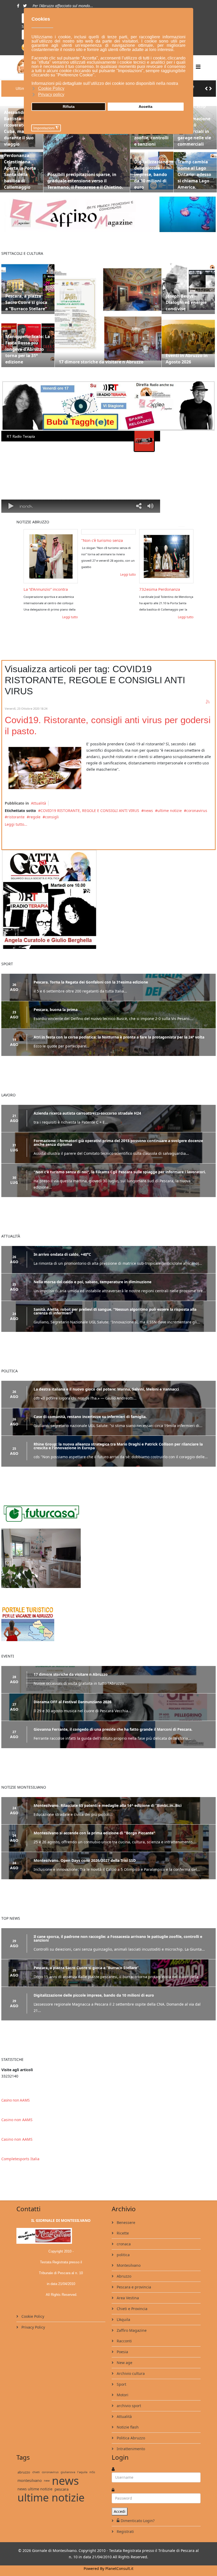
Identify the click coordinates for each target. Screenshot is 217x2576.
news (148, 806)
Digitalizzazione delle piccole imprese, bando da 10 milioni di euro (151, 170)
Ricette (122, 2225)
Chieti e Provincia (132, 2301)
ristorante (16, 813)
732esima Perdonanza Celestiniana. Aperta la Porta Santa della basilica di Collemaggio (20, 164)
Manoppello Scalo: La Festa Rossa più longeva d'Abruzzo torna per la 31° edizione (28, 345)
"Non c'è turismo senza (34, 536)
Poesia (122, 2344)
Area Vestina (127, 2290)
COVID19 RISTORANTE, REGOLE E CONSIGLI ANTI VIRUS (90, 806)
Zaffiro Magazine (131, 2322)
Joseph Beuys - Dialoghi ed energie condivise (186, 298)
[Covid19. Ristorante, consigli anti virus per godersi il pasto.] (44, 764)
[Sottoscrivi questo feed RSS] (208, 698)
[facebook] (18, 6)
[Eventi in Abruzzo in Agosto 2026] (188, 336)
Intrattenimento (130, 2441)
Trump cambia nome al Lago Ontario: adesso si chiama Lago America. (194, 170)
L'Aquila (123, 2312)
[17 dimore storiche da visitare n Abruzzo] (108, 310)
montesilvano (30, 2473)
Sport (121, 2376)
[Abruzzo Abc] (108, 1619)
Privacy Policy (33, 2319)
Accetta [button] (146, 107)
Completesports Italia (20, 2151)
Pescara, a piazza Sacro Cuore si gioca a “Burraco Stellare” (26, 298)
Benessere (125, 2215)
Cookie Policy (32, 2308)
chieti (36, 2464)
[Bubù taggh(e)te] (108, 401)
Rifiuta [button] (69, 107)
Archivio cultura (130, 2365)
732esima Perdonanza (91, 585)
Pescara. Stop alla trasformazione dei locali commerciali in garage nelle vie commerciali (194, 121)
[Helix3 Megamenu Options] (198, 67)
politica (123, 2247)
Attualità (39, 799)
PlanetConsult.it (119, 2561)
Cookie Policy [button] (51, 88)
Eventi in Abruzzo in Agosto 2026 (187, 354)
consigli (52, 813)
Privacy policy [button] (51, 94)
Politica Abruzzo (130, 2430)
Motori (122, 2387)
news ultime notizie (35, 2481)
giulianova (68, 2464)
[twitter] (25, 6)
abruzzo (24, 2464)
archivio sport (128, 2398)
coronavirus (197, 806)
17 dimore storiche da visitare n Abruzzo (101, 358)
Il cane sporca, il (144, 585)
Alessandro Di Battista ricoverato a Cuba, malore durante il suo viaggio (19, 124)
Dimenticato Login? (138, 2513)
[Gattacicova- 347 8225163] (108, 895)
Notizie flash (127, 2419)
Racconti (124, 2333)
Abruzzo (123, 2268)
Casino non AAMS (15, 2092)
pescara (62, 2481)
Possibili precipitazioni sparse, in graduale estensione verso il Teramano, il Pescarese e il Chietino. (85, 177)
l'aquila (82, 2464)
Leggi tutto (60, 570)
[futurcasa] (108, 1554)
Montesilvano (128, 2257)
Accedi (120, 2503)
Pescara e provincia (133, 2279)
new (47, 2473)
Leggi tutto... (16, 820)
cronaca (123, 2236)
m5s (92, 2464)
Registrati (125, 2524)
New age (124, 2355)
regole (35, 813)
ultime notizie (170, 806)
